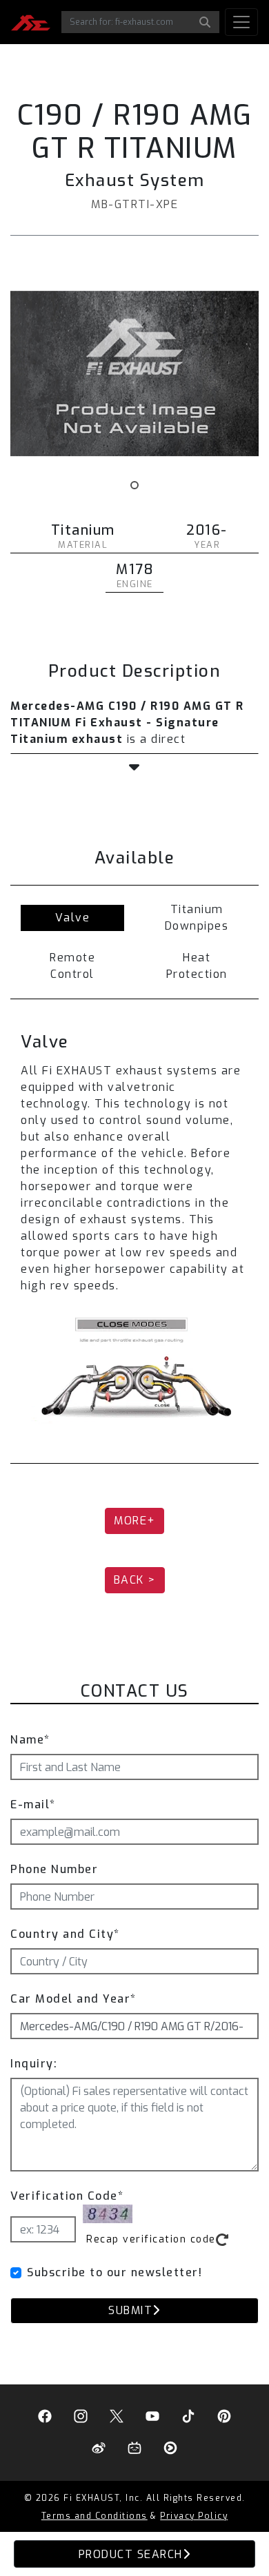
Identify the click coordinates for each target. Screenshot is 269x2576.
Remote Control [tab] (72, 966)
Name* (30, 1740)
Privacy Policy (194, 2516)
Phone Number (54, 1869)
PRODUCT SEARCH (131, 2554)
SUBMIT (130, 2310)
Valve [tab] (73, 918)
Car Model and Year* (73, 1999)
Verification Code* (67, 2196)
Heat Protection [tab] (197, 966)
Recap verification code (151, 2239)
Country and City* (65, 1934)
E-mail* (33, 1805)
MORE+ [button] (134, 1521)
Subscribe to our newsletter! (114, 2272)
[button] (134, 768)
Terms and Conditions (94, 2516)
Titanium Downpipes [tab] (197, 918)
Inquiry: (34, 2064)
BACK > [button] (135, 1580)
